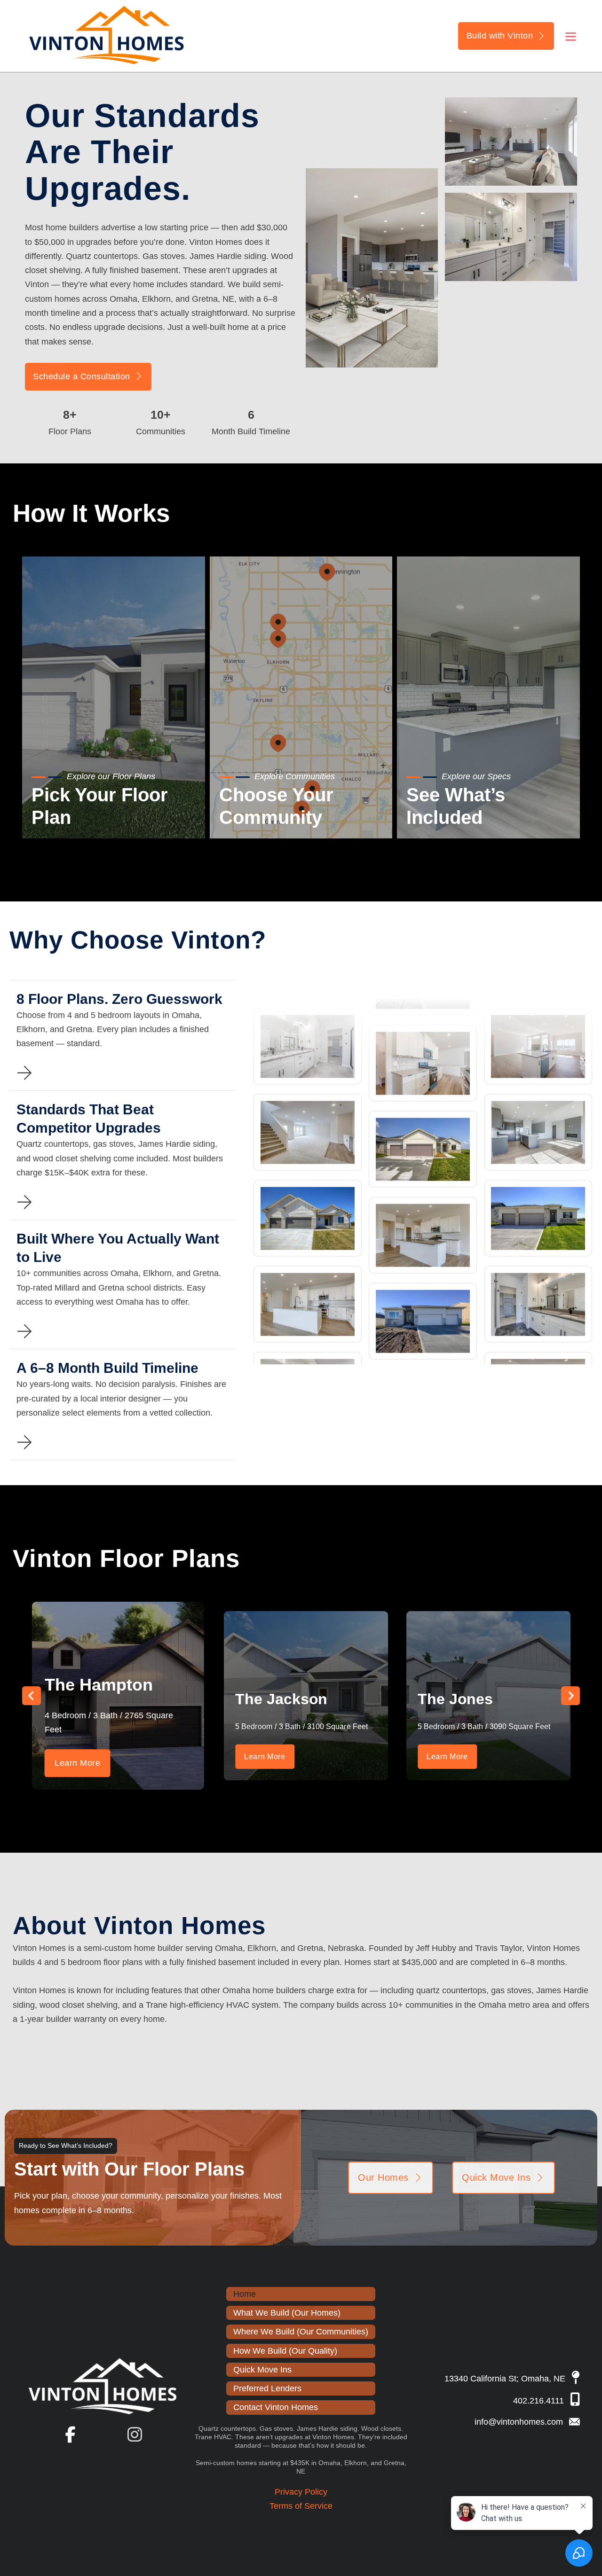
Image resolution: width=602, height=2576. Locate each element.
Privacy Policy (301, 2492)
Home (245, 2294)
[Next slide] (570, 1696)
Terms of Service (301, 2506)
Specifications (447, 816)
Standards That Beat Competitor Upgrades (89, 1119)
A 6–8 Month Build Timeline (107, 1368)
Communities (258, 816)
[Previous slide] (32, 1696)
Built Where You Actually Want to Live (118, 1248)
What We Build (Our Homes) (287, 2313)
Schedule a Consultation (82, 376)
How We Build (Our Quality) (285, 2351)
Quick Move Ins (496, 2177)
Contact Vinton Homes (276, 2407)
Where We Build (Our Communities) (301, 2332)
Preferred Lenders (267, 2388)
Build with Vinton (500, 36)
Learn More (77, 1763)
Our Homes (383, 2177)
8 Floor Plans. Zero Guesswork (119, 999)
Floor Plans (67, 816)
